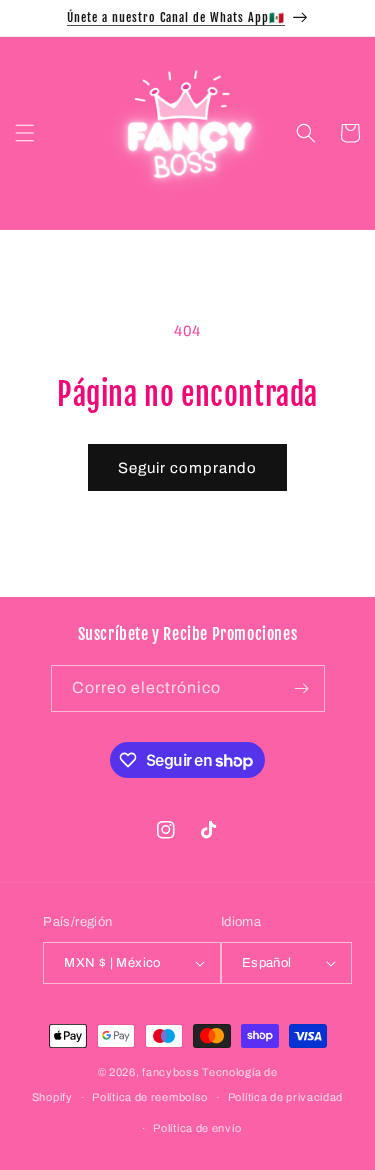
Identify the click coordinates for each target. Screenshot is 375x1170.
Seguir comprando (187, 468)
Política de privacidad (285, 1097)
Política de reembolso (150, 1097)
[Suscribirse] (302, 688)
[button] (25, 133)
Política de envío (197, 1128)
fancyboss (170, 1072)
